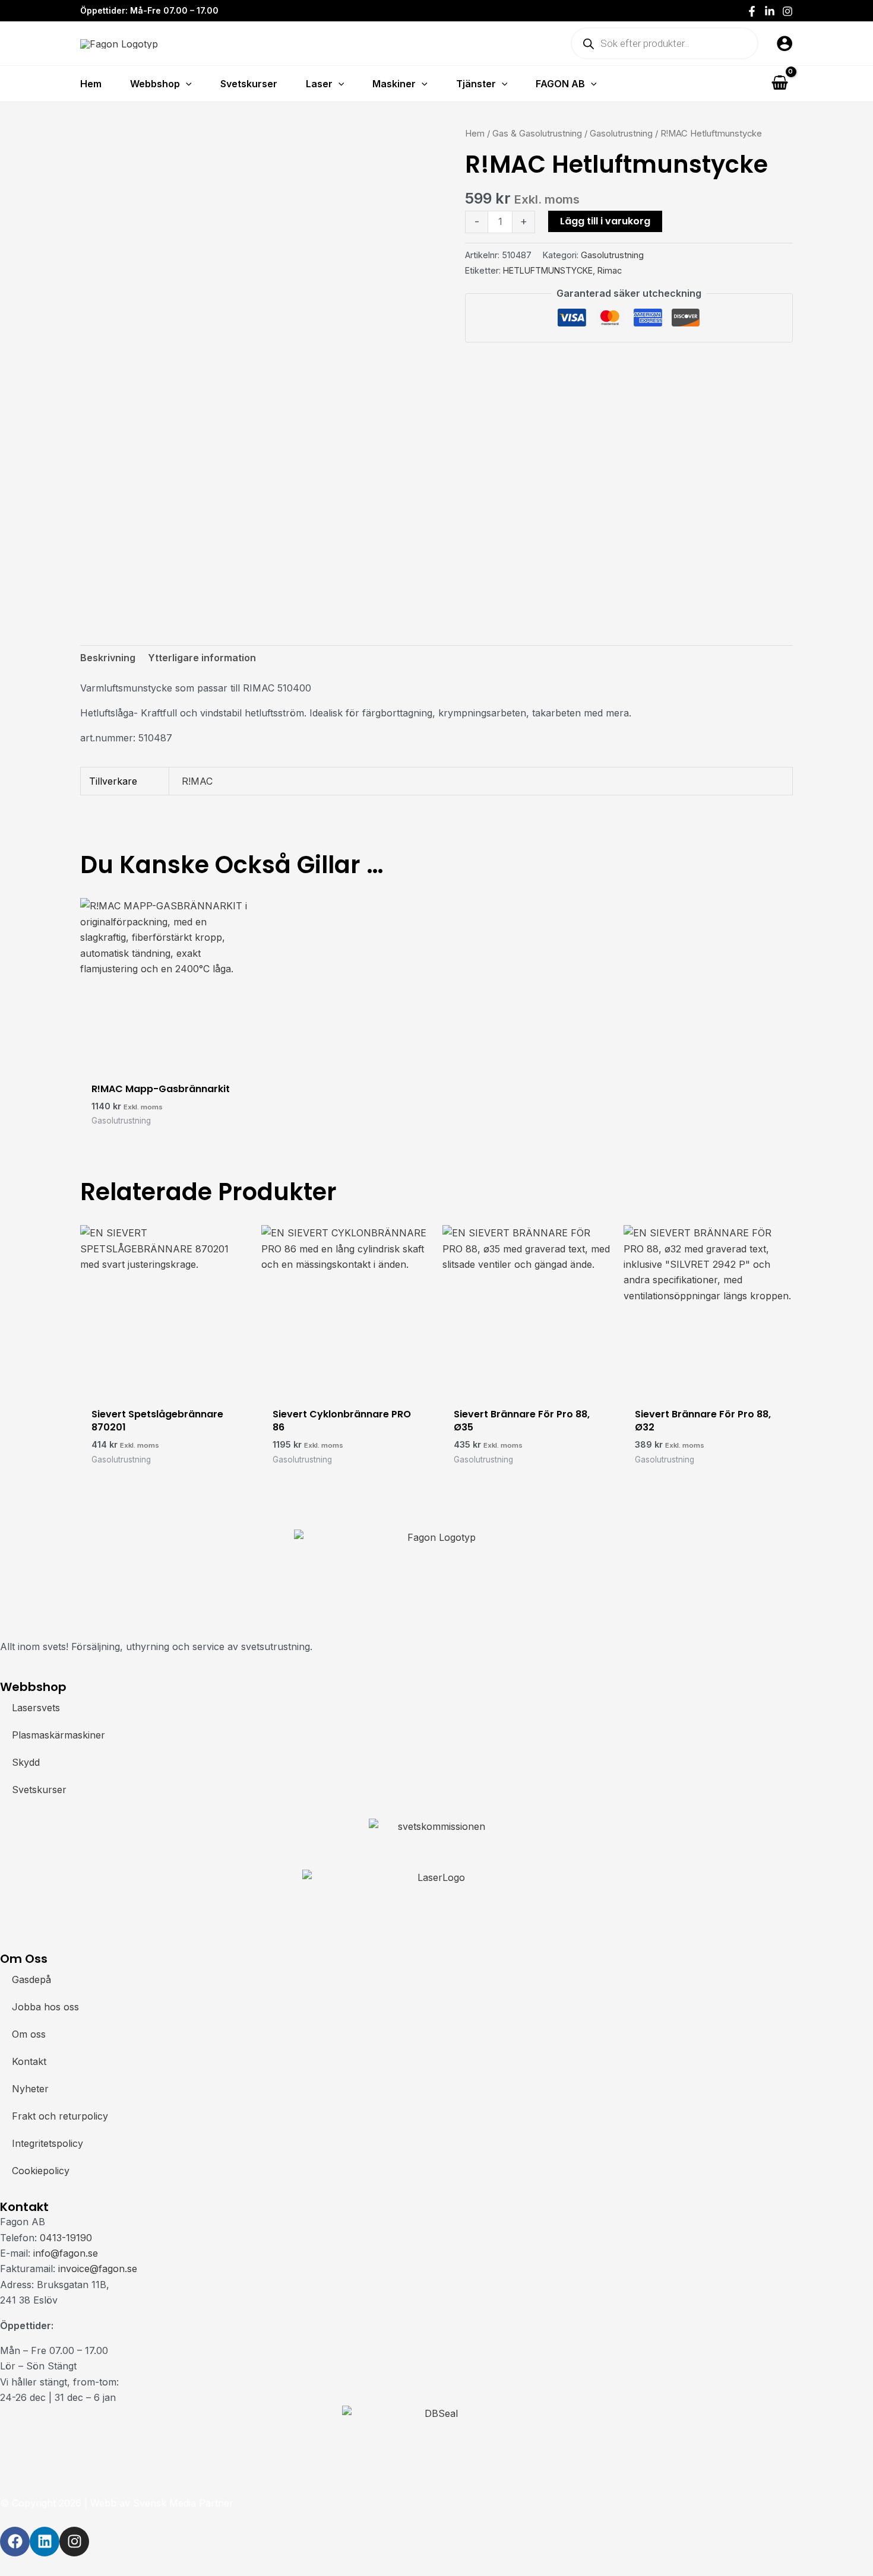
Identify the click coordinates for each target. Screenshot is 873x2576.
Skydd (26, 1762)
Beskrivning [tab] (108, 658)
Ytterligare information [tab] (202, 658)
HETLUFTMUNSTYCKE (548, 270)
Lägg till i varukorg (605, 221)
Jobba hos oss (45, 2007)
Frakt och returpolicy (60, 2116)
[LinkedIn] (770, 11)
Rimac (610, 270)
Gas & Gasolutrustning (537, 134)
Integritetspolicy (48, 2143)
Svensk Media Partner (183, 2503)
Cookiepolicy (41, 2171)
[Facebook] (752, 11)
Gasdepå (31, 1979)
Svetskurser (39, 1790)
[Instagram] (787, 11)
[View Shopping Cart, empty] (779, 83)
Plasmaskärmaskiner (58, 1735)
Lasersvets (36, 1708)
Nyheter (30, 2089)
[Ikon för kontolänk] (785, 43)
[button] (186, 84)
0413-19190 (66, 2238)
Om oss (29, 2034)
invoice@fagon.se (98, 2269)
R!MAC (197, 781)
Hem (475, 134)
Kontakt (29, 2061)
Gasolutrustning (621, 134)
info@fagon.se (66, 2253)
